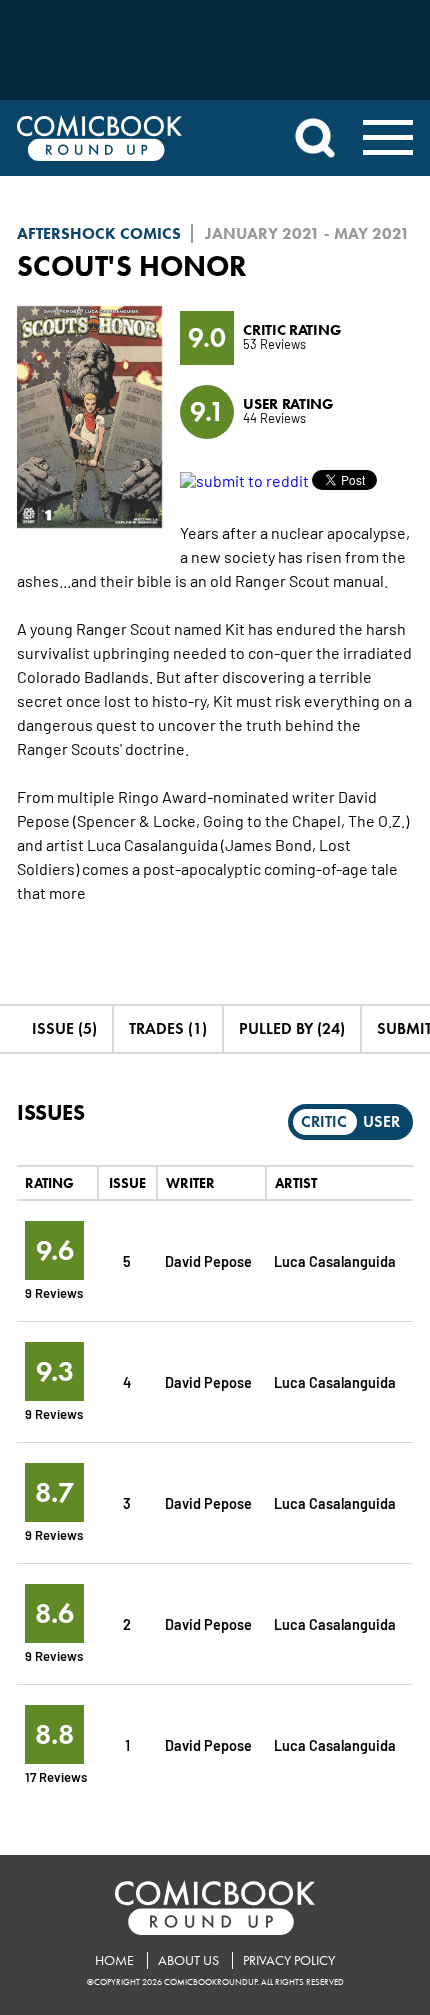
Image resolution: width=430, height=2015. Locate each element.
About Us (188, 1960)
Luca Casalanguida (335, 1260)
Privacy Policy (289, 1960)
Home (114, 1960)
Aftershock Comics (99, 233)
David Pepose (208, 1260)
